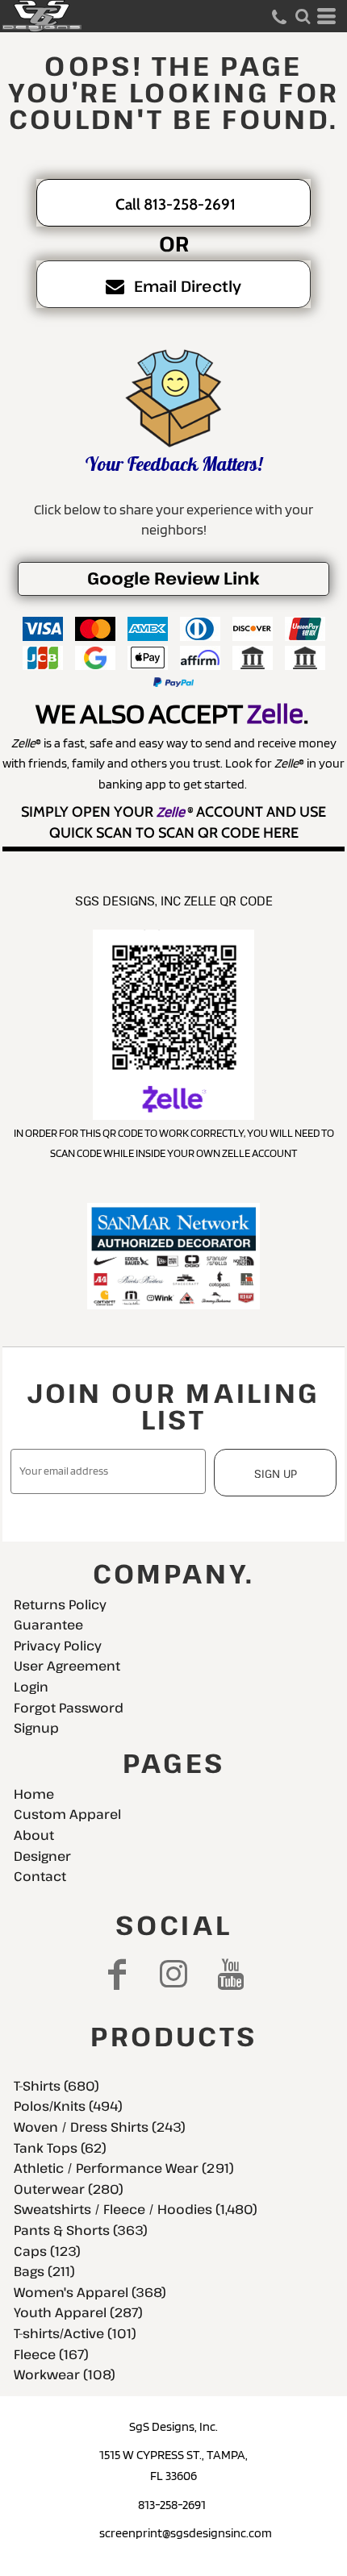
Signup (36, 1728)
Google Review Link (173, 578)
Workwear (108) (65, 2374)
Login (31, 1687)
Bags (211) (44, 2271)
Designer (42, 1856)
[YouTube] (231, 1974)
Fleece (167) (51, 2354)
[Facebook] (117, 1974)
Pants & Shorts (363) (81, 2230)
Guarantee (48, 1625)
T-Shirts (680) (56, 2086)
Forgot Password (69, 1708)
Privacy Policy (58, 1646)
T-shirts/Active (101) (75, 2333)
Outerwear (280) (69, 2189)
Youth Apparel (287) (78, 2312)
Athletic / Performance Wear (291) (124, 2168)
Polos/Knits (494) (68, 2106)
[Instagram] (174, 1974)
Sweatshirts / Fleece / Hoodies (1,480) (136, 2209)
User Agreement (67, 1666)
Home (34, 1794)
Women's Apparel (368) (90, 2292)
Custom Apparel (67, 1814)
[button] (303, 16)
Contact (40, 1876)
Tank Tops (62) (60, 2148)
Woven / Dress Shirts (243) (100, 2127)
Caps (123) (47, 2251)
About (34, 1835)
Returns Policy (60, 1604)
